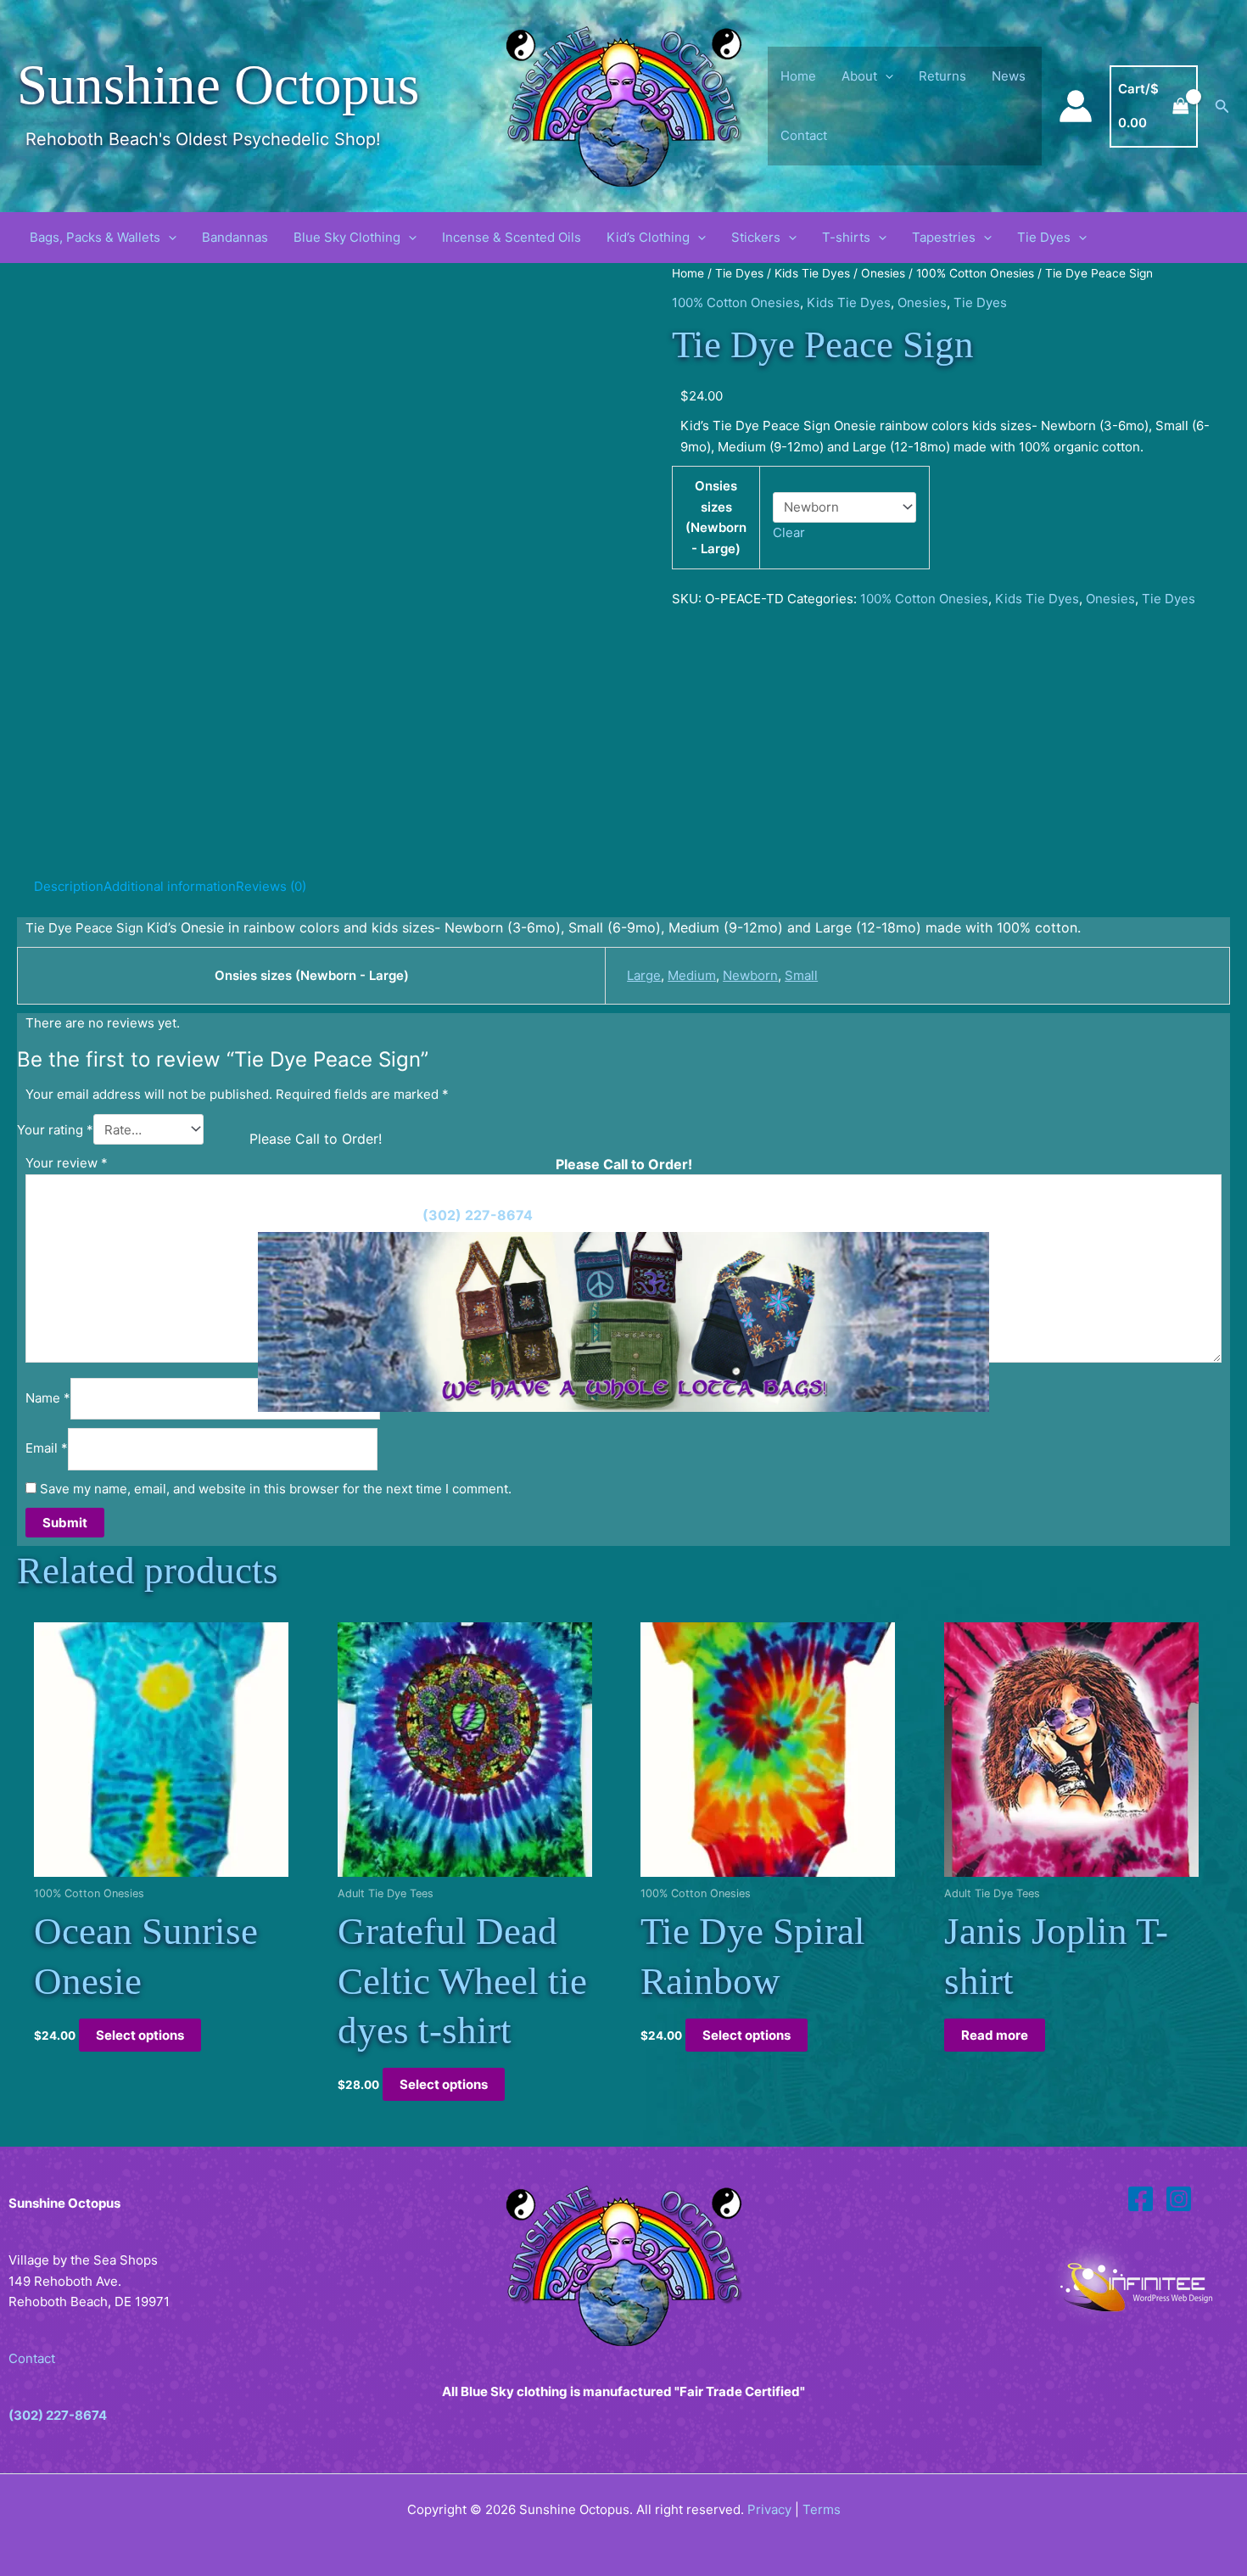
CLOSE (289, 1461)
